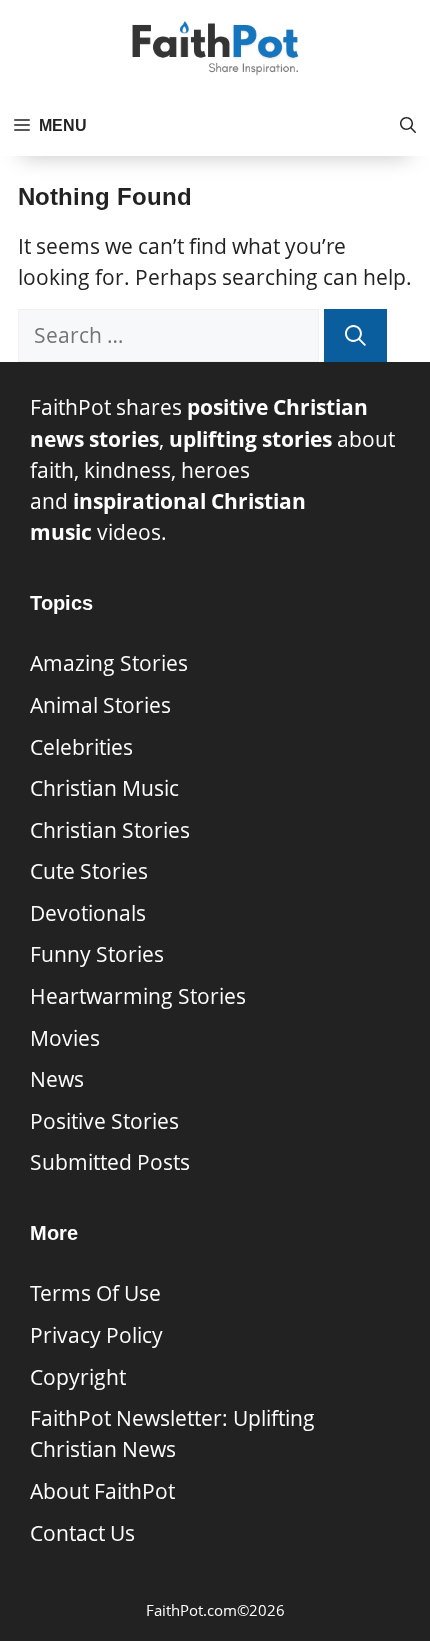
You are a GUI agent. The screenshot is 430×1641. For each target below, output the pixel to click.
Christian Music (104, 788)
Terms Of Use (95, 1293)
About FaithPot (102, 1491)
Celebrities (81, 747)
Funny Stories (97, 954)
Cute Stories (89, 871)
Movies (65, 1038)
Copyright (78, 1377)
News (57, 1079)
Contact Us (82, 1533)
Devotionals (88, 913)
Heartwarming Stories (138, 996)
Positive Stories (104, 1121)
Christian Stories (110, 830)
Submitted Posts (110, 1162)
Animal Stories (100, 705)
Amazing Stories (109, 663)
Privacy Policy (96, 1335)
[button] (408, 126)
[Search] (355, 335)
